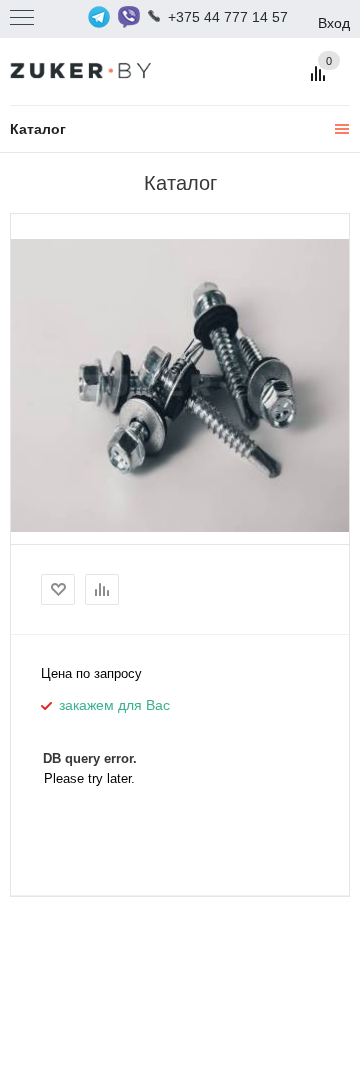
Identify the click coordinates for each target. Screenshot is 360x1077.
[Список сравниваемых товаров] (321, 81)
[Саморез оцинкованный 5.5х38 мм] (180, 385)
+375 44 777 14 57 (228, 17)
